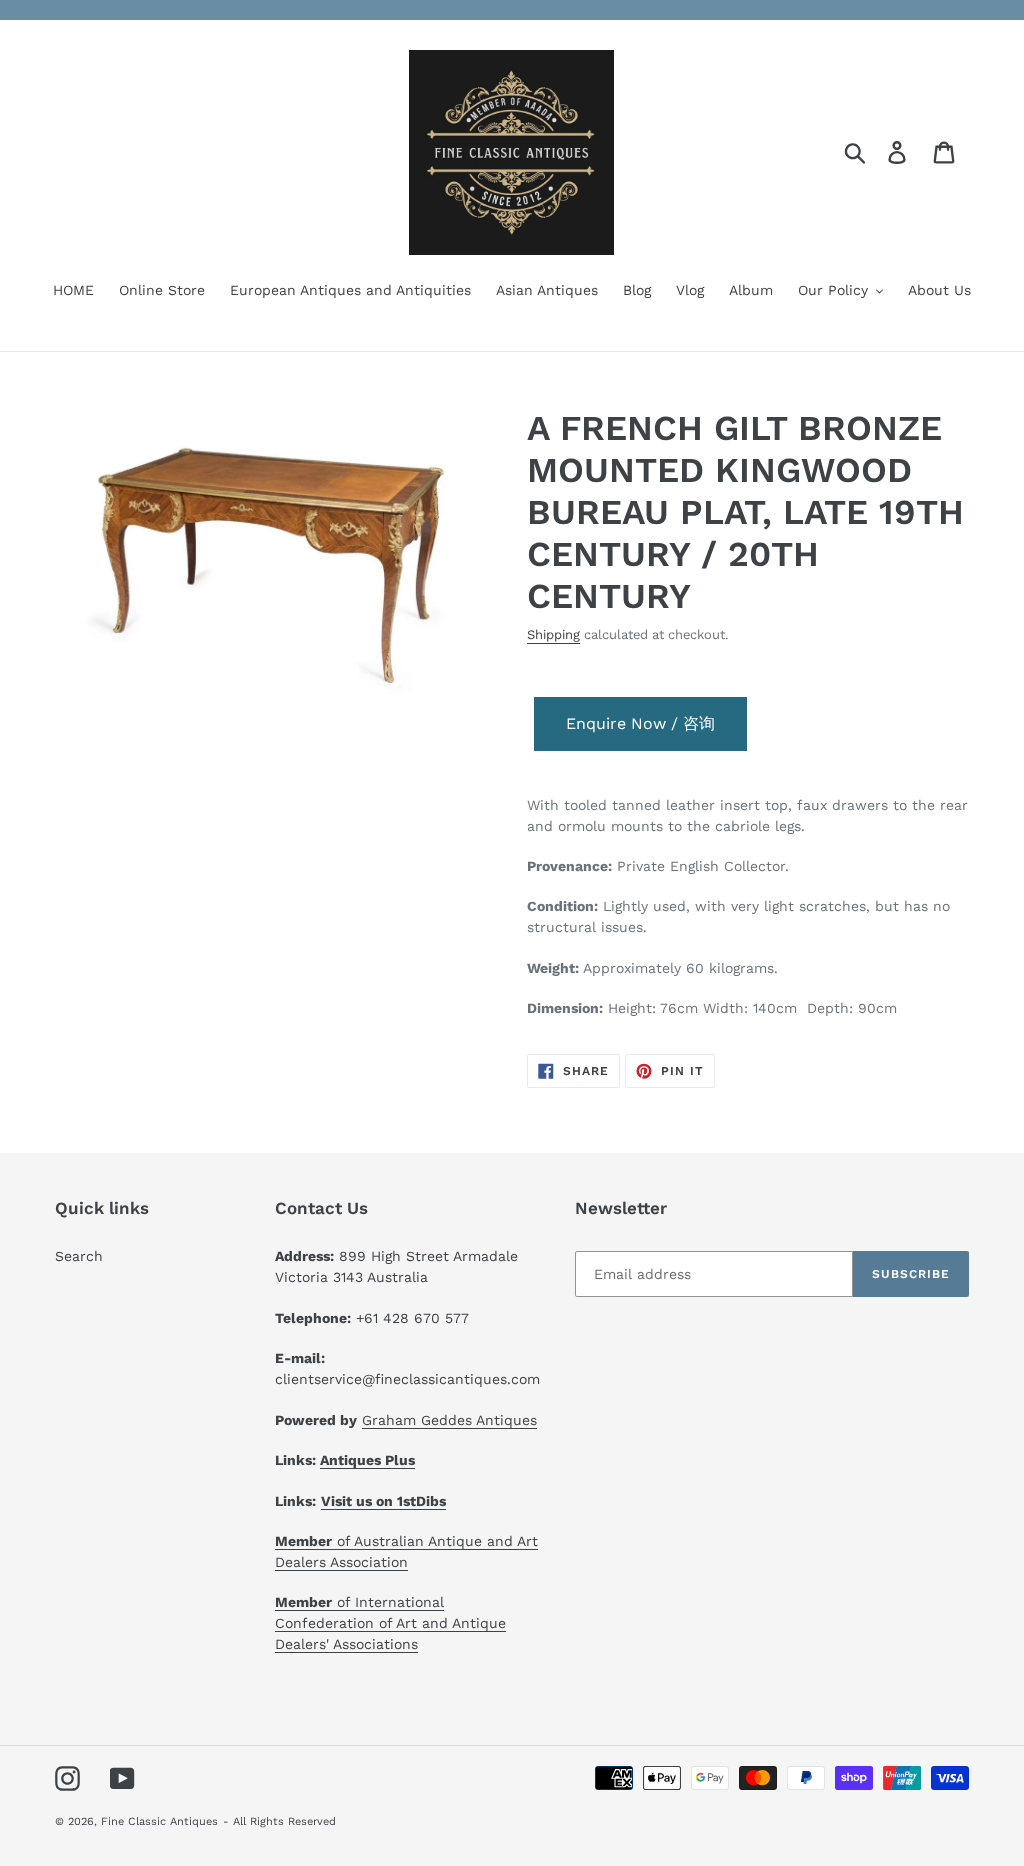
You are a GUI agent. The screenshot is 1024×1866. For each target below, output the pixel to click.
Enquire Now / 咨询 (640, 723)
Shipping (553, 634)
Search (79, 1256)
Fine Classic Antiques (159, 1821)
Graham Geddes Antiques (449, 1420)
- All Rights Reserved (279, 1821)
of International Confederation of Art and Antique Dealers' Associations (390, 1623)
